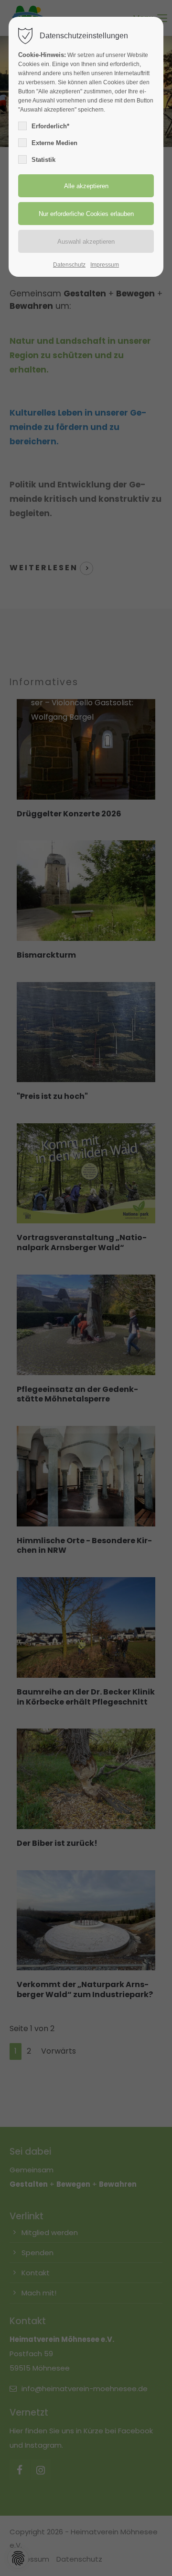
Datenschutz (69, 265)
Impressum (105, 265)
